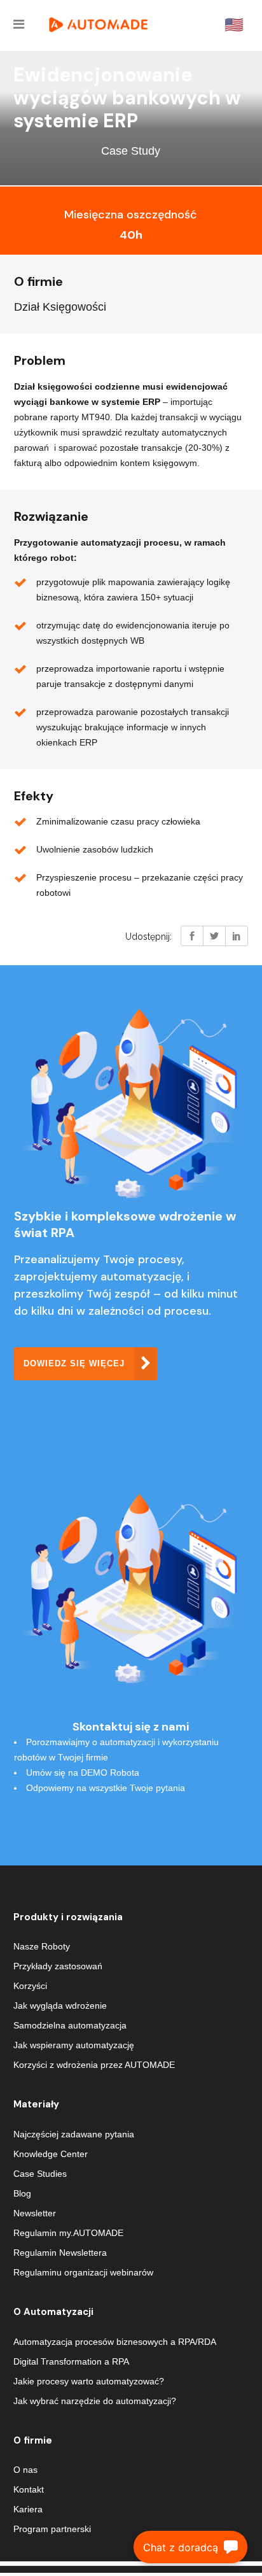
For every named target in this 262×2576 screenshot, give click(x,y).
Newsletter (35, 2213)
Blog (22, 2193)
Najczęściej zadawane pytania (74, 2134)
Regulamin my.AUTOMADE (68, 2233)
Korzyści (30, 1986)
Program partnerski (52, 2529)
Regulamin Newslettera (60, 2253)
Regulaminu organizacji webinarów (83, 2272)
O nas (25, 2470)
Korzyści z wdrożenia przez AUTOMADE (94, 2065)
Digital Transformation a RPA (71, 2361)
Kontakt (29, 2489)
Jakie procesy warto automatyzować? (89, 2381)
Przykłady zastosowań (58, 1966)
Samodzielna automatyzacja (70, 2025)
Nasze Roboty (42, 1946)
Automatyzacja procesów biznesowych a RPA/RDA (115, 2342)
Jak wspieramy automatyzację (74, 2045)
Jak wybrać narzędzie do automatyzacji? (95, 2401)
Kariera (28, 2509)
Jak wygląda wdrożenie (60, 2006)
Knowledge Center (51, 2154)
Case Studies (40, 2174)
